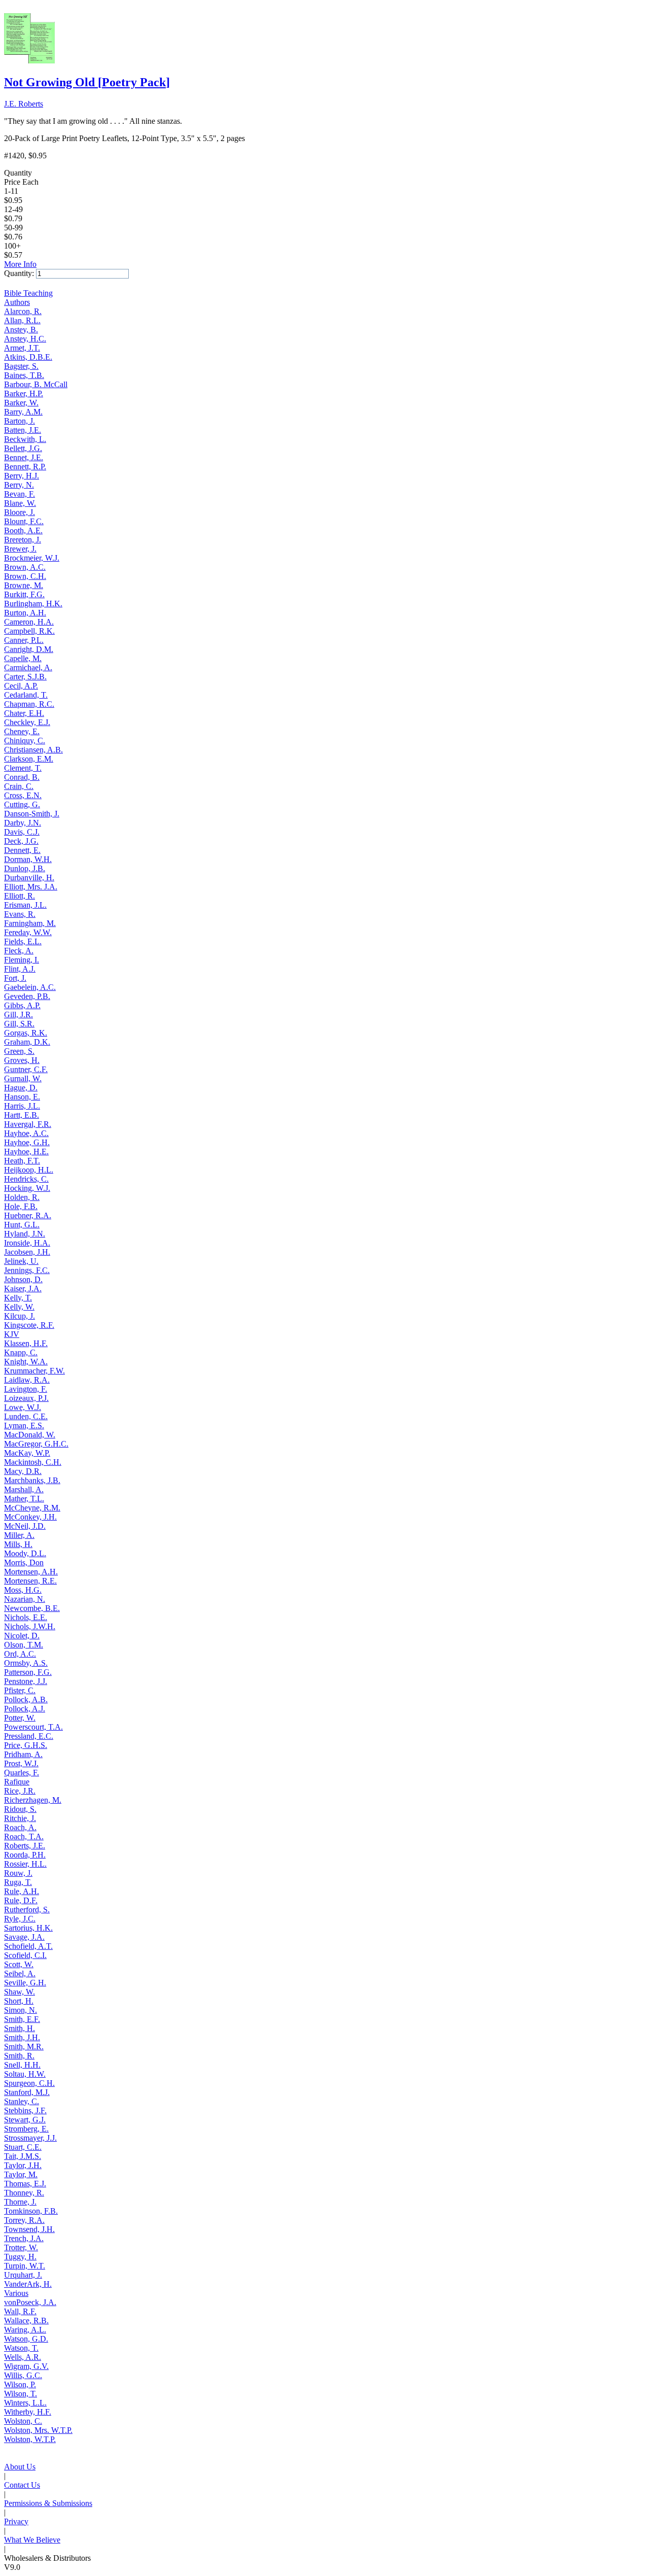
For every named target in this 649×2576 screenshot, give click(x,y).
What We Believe (32, 2540)
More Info (20, 264)
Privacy (16, 2521)
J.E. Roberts (24, 104)
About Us (20, 2467)
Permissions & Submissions (48, 2503)
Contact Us (22, 2485)
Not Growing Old (87, 82)
